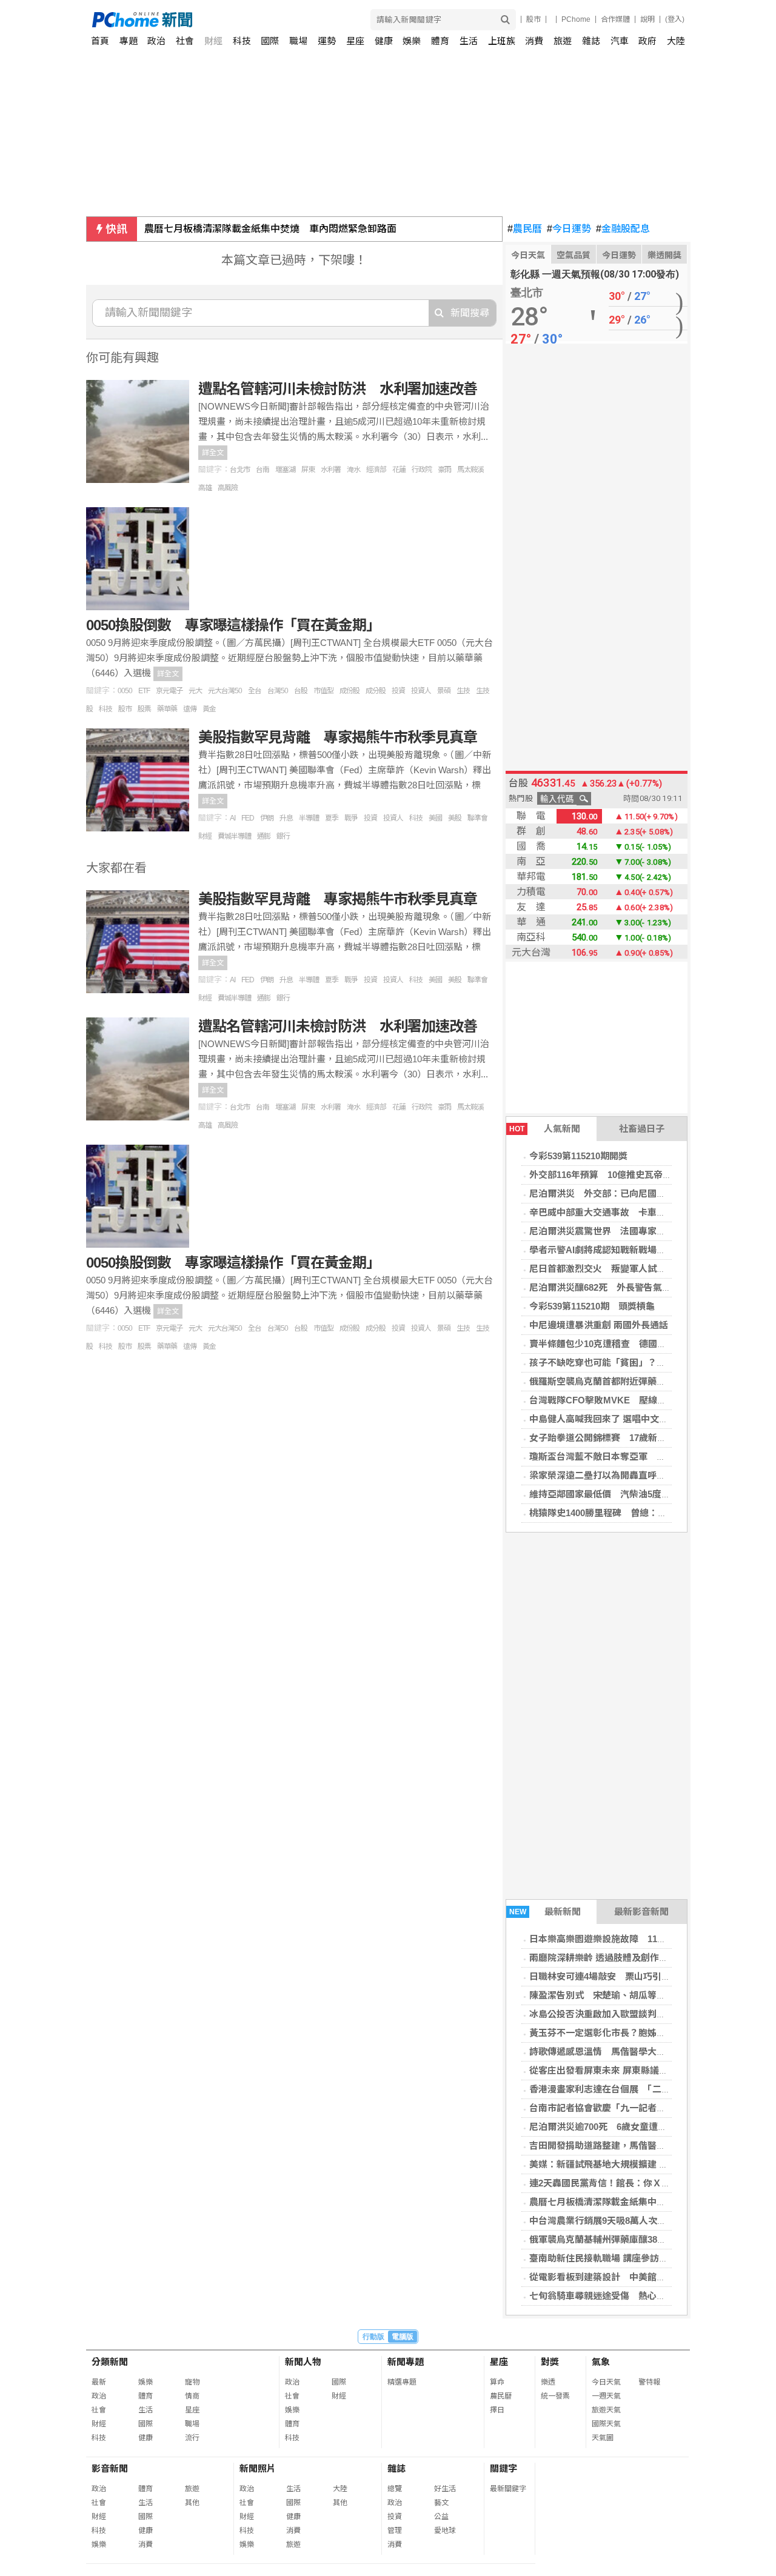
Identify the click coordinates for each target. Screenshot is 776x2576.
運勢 (327, 41)
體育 (440, 41)
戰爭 (351, 818)
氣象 (601, 2362)
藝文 (441, 2503)
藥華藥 (167, 709)
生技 (463, 691)
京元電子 (169, 691)
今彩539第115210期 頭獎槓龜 (592, 1306)
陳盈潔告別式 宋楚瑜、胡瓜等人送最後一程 (620, 1995)
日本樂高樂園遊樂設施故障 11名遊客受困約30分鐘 (634, 1939)
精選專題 (402, 2382)
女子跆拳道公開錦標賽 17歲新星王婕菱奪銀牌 (625, 1438)
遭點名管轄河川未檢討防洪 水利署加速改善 (338, 389)
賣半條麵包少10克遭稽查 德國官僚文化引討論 (625, 1344)
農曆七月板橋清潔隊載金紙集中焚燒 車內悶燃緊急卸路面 (270, 229)
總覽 (395, 2489)
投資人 (421, 691)
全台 (255, 691)
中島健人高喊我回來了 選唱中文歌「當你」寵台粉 (630, 1419)
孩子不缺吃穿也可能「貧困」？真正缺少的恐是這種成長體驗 (652, 1363)
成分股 (376, 691)
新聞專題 (406, 2362)
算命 (497, 2382)
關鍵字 (503, 2468)
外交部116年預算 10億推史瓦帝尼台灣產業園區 (628, 1175)
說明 (647, 19)
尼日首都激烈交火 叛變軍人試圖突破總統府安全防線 (638, 1269)
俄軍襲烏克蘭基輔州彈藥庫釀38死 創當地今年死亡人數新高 (652, 2239)
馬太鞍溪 (470, 470)
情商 (192, 2396)
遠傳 (190, 709)
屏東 (308, 470)
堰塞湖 (285, 470)
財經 (213, 41)
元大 (195, 691)
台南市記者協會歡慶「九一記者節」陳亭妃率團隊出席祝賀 (647, 2108)
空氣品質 (574, 255)
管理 (395, 2531)
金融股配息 (623, 229)
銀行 (283, 836)
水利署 (331, 470)
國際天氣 (606, 2424)
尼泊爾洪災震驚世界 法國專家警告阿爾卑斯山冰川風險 (643, 1231)
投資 (398, 691)
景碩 (444, 691)
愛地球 (445, 2531)
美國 (435, 818)
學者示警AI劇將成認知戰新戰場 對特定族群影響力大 (638, 1250)
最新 (99, 2382)
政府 (647, 41)
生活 (469, 41)
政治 (156, 41)
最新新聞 (545, 1912)
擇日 (497, 2410)
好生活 (445, 2489)
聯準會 (477, 818)
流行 (192, 2438)
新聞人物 (303, 2362)
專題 (129, 41)
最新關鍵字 (508, 2489)
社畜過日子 (642, 1129)
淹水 (353, 470)
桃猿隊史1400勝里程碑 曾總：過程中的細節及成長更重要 (648, 1513)
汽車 (620, 41)
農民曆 (525, 229)
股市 (533, 19)
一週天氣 (606, 2396)
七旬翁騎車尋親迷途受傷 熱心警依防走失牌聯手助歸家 (643, 2296)
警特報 (649, 2382)
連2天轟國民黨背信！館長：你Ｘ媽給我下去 (618, 2183)
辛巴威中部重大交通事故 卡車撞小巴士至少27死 (630, 1212)
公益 (441, 2517)
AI (232, 818)
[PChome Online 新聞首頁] (240, 20)
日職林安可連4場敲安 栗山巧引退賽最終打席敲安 (632, 1976)
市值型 (323, 691)
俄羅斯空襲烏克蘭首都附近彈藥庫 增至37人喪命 (630, 1381)
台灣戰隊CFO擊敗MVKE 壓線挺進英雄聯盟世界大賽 (639, 1400)
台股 (301, 691)
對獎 (550, 2362)
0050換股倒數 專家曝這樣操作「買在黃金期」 (233, 625)
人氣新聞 (545, 1129)
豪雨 (444, 470)
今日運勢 (569, 229)
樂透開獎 (664, 255)
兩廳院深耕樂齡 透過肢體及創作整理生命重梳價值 (630, 1958)
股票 (144, 709)
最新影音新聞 (641, 1912)
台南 (263, 470)
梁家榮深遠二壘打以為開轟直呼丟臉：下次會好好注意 (638, 1475)
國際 (270, 41)
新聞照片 (258, 2468)
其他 (192, 2503)
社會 (185, 41)
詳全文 (213, 453)
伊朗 (267, 818)
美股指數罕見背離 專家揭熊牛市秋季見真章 (338, 737)
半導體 (309, 818)
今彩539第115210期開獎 (578, 1156)
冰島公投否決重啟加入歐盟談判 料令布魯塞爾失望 (634, 2014)
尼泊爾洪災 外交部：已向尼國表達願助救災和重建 (634, 1193)
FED (248, 818)
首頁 (100, 41)
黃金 (209, 709)
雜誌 (591, 41)
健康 (384, 41)
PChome (576, 19)
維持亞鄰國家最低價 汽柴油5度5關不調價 (616, 1494)
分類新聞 (110, 2362)
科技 (242, 41)
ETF (144, 691)
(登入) (675, 19)
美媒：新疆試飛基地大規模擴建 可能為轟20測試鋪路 (635, 2164)
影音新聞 (110, 2468)
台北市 (240, 470)
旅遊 (563, 41)
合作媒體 (615, 19)
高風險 (228, 488)
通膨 (264, 836)
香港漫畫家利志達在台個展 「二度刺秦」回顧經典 (632, 2089)
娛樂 (412, 41)
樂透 (548, 2382)
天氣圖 (603, 2438)
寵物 (192, 2382)
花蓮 (399, 470)
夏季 (332, 818)
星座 (355, 41)
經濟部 (376, 470)
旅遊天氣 (606, 2410)
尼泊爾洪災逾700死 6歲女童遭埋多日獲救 (616, 2127)
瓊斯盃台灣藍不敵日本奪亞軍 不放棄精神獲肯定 (629, 1456)
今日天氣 (528, 255)
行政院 (422, 470)
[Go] (505, 20)
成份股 (350, 691)
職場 (298, 41)
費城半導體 (234, 836)
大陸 (676, 41)
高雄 (205, 488)
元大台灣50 (225, 691)
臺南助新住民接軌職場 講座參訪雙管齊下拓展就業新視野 (644, 2258)
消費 (534, 41)
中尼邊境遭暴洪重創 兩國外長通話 (599, 1325)
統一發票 (555, 2396)
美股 (455, 818)
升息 (286, 818)
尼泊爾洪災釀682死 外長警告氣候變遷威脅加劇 (627, 1287)
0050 (125, 691)
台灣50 (278, 691)
